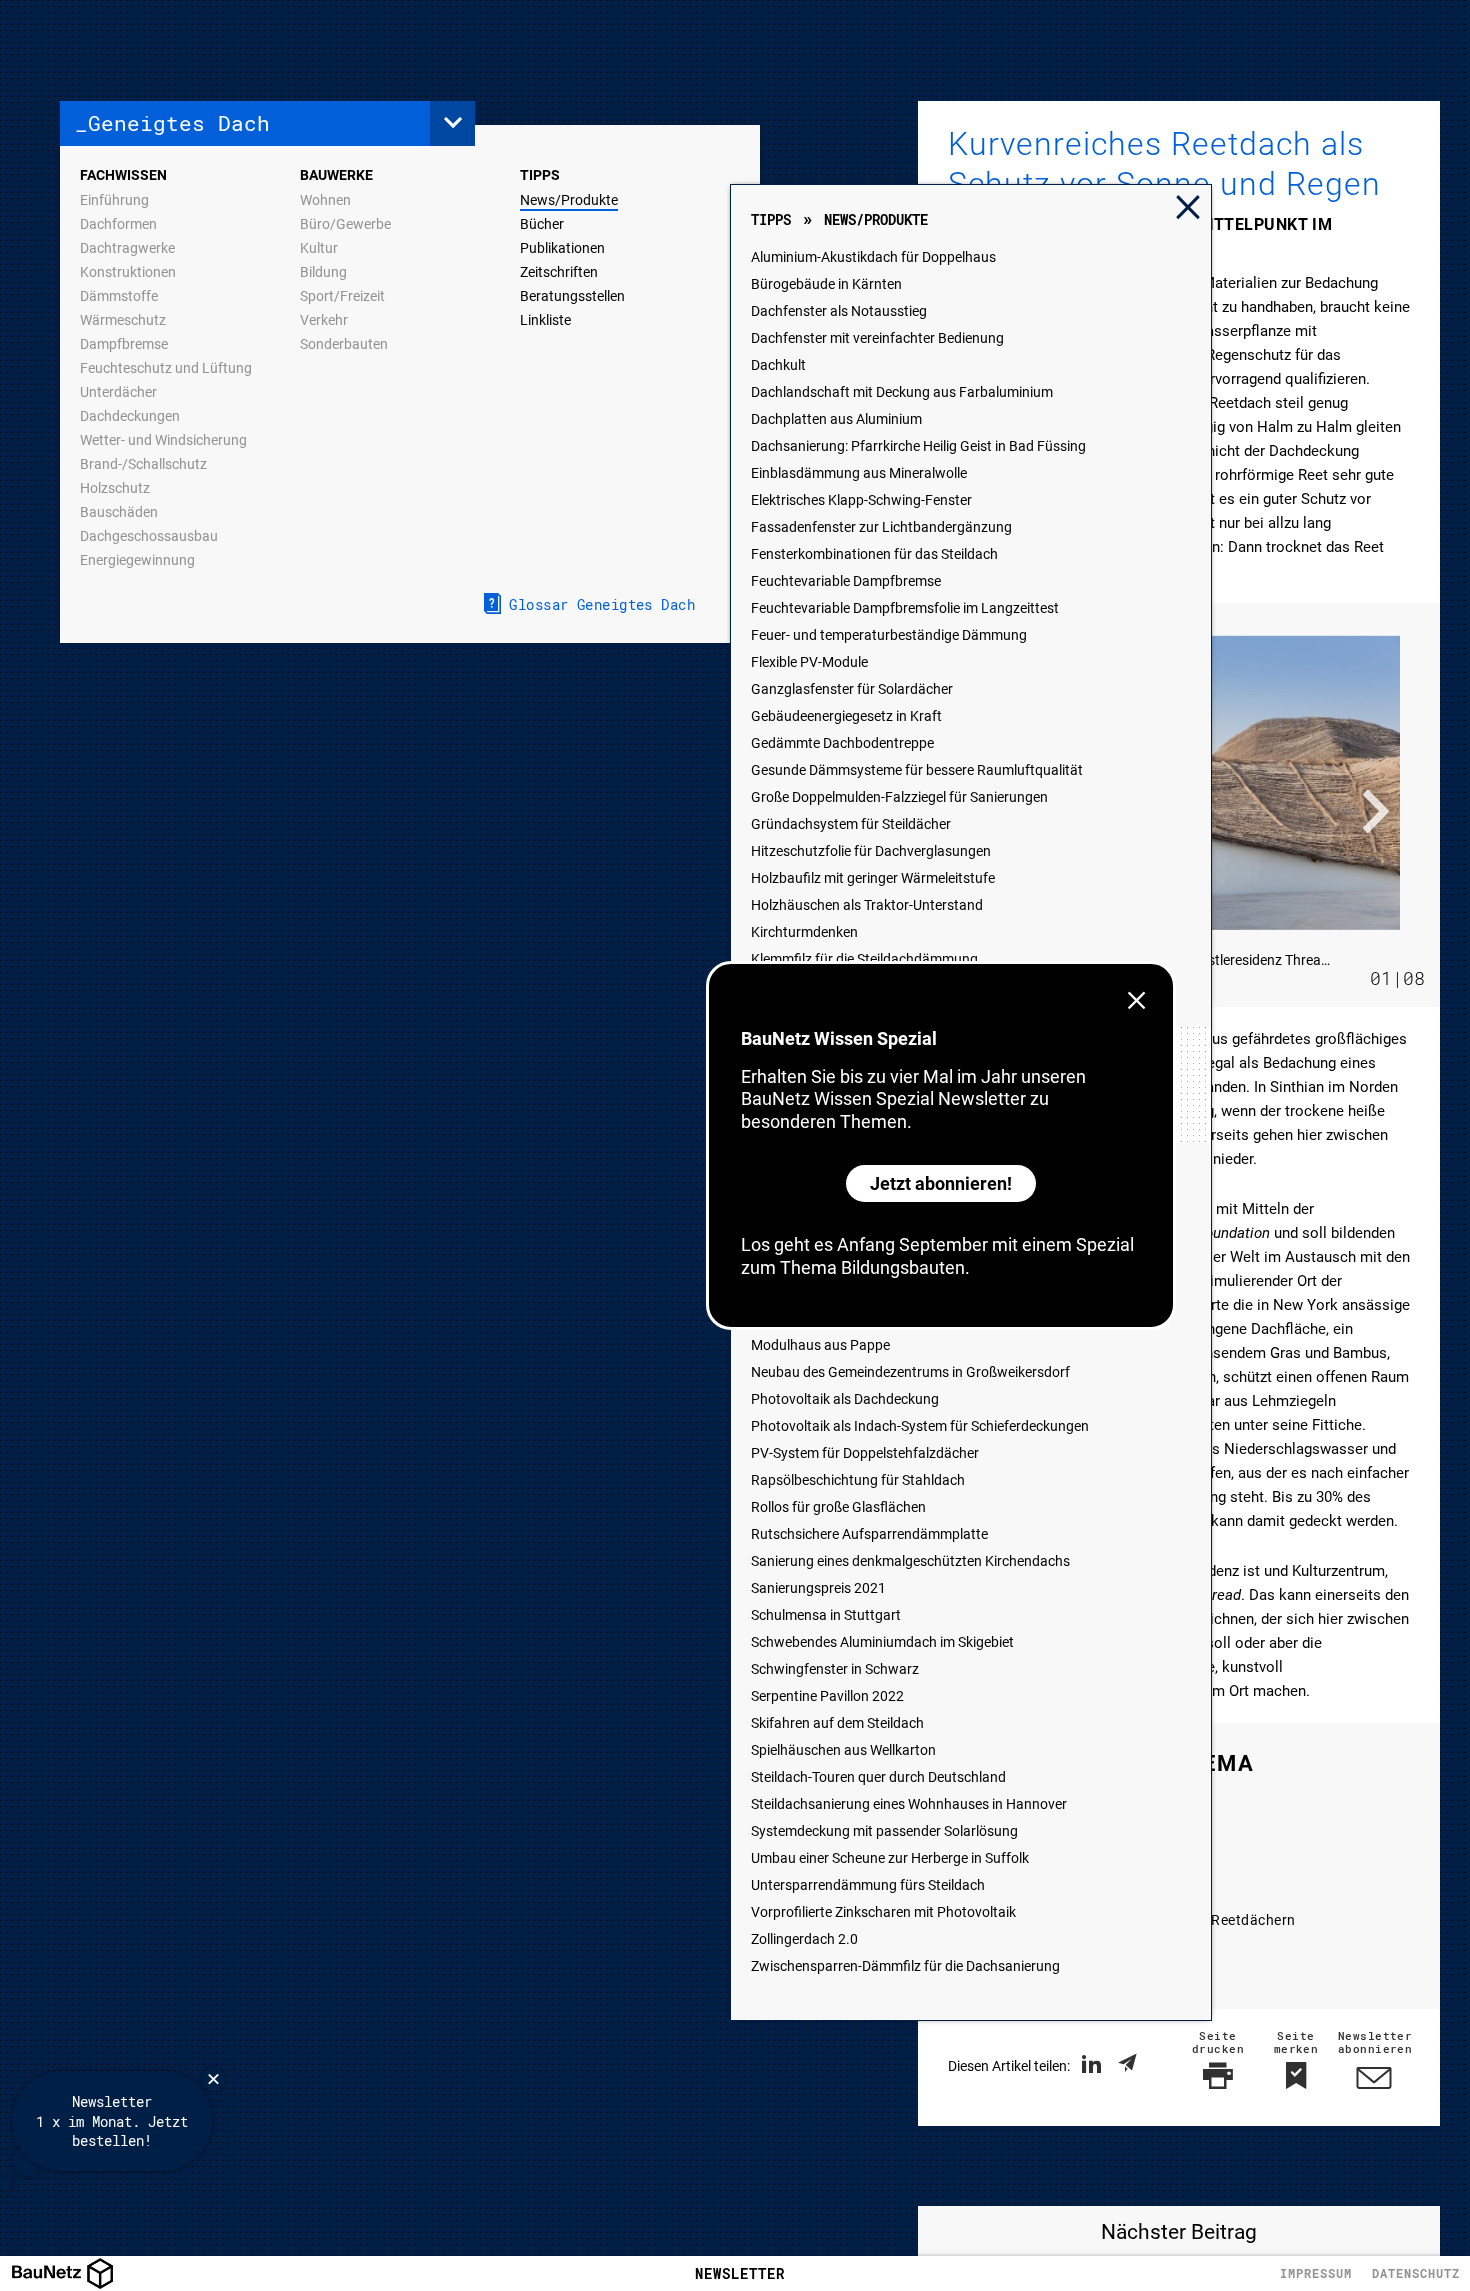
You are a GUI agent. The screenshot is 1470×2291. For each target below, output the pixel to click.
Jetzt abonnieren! (941, 1183)
